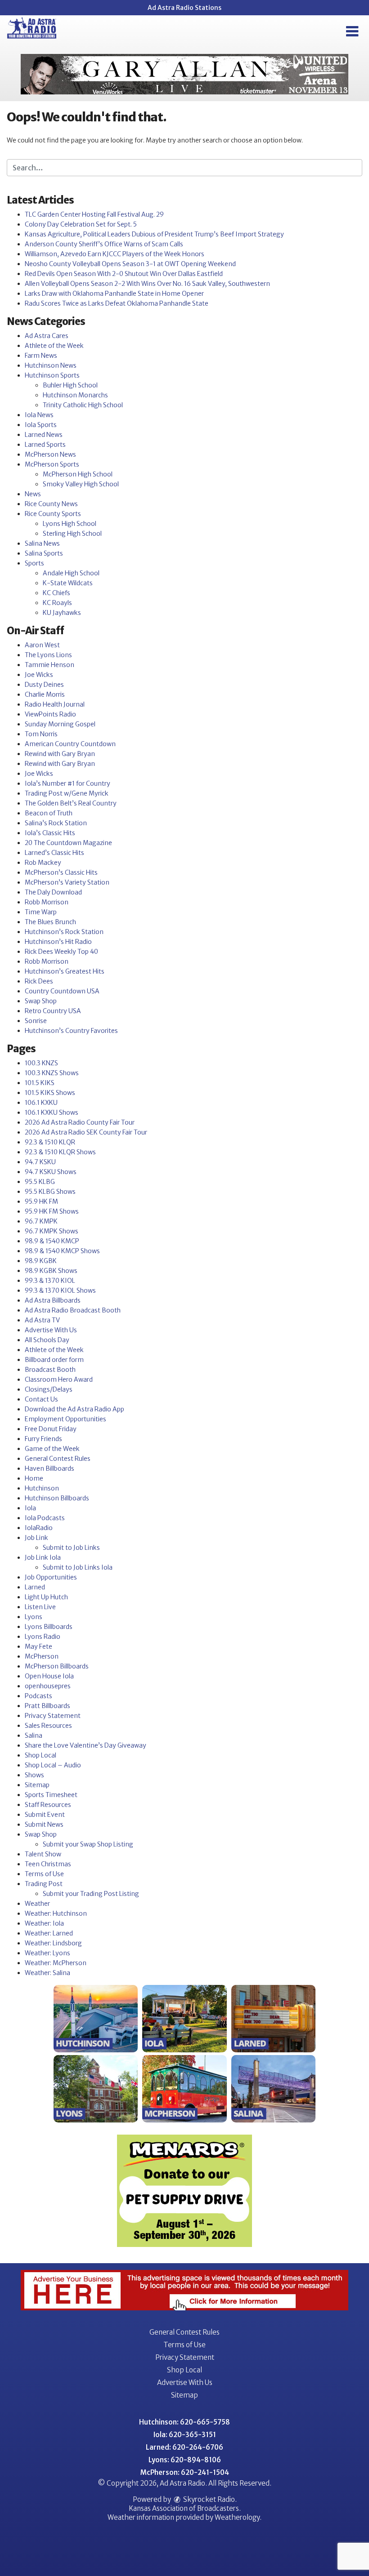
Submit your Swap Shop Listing (88, 1844)
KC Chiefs (56, 593)
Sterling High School (72, 534)
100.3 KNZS (41, 1063)
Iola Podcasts (45, 1518)
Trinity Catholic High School (83, 405)
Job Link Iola (43, 1557)
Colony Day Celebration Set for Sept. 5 (81, 224)
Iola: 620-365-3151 (185, 2435)
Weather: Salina (47, 1973)
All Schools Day (47, 1340)
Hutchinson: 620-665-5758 (184, 2422)
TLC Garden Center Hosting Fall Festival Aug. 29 (94, 214)
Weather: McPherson (56, 1963)
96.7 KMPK (41, 1221)
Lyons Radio (43, 1637)
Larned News (44, 435)
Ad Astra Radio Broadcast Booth (73, 1310)
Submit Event (45, 1815)
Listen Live (40, 1607)
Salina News (42, 543)
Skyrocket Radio (208, 2499)
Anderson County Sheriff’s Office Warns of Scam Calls (104, 244)
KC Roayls (57, 603)
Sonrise (36, 1021)
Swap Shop (41, 1001)
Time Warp (41, 912)
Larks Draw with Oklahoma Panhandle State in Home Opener (114, 294)
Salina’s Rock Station (56, 823)
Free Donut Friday (51, 1429)
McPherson (42, 1656)
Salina (34, 1735)
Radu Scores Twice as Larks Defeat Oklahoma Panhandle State (117, 303)
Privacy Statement (53, 1716)
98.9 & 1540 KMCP (52, 1241)
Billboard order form (54, 1360)
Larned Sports (45, 445)
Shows (34, 1775)
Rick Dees (39, 981)
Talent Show (43, 1854)
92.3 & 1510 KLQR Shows (60, 1152)
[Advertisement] (184, 74)
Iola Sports (41, 425)
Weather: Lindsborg (53, 1943)
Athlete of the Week (54, 346)
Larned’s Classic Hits (54, 853)
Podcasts (38, 1696)
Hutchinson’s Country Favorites (71, 1031)
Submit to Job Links (71, 1548)
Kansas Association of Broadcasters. (185, 2508)
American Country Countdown (70, 744)
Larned (35, 1587)
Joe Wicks (39, 675)
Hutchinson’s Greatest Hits (65, 971)
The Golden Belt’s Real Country (71, 803)
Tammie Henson (49, 665)
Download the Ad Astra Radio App (74, 1409)
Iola (30, 1508)
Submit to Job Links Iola (78, 1567)
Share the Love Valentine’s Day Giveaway (85, 1745)
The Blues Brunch (50, 922)
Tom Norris (41, 734)
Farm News (41, 356)
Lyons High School (70, 524)
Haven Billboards (49, 1468)
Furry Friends (43, 1439)
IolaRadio (39, 1528)
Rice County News (51, 504)
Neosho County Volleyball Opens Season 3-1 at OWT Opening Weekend (130, 264)
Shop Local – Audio (53, 1765)
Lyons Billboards (49, 1627)
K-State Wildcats (68, 583)
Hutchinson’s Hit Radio (58, 942)
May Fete (38, 1646)
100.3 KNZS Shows (52, 1073)
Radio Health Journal (55, 704)
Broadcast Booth (50, 1370)
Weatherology (237, 2517)
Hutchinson (42, 1488)
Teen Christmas (48, 1864)
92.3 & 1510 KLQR (50, 1142)
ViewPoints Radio (50, 714)
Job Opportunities (51, 1577)
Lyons (34, 1617)
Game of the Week (52, 1449)
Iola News (39, 415)
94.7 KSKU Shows (51, 1172)
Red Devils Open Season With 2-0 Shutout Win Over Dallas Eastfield (124, 274)
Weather (37, 1904)
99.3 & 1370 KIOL (50, 1281)
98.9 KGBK (41, 1261)
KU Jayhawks (62, 613)
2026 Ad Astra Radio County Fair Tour (80, 1122)
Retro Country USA (53, 1011)
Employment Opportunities (65, 1419)
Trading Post (44, 1884)
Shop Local (40, 1755)
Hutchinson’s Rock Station (64, 932)
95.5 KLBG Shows (50, 1192)
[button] (352, 31)
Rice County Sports (53, 514)
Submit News (44, 1824)
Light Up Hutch (46, 1597)
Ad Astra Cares (47, 336)
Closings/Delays (49, 1389)
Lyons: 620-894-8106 (185, 2460)
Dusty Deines (44, 685)
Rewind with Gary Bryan (60, 754)
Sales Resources (48, 1726)
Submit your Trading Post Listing (91, 1894)
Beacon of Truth (49, 813)
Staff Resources (48, 1805)
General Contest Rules (58, 1459)
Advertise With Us (51, 1330)
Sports (34, 563)
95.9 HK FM (41, 1201)
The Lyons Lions (48, 655)
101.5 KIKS (40, 1083)
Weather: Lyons (47, 1953)
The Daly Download (53, 892)
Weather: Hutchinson (56, 1913)
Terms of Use (44, 1874)
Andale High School (71, 573)
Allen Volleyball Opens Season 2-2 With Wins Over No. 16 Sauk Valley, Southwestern (147, 284)
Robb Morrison (47, 902)
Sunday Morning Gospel (60, 724)
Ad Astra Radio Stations (184, 8)
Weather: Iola (44, 1923)
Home (34, 1478)
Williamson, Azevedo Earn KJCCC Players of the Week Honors (115, 254)
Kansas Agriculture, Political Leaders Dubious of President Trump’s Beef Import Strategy (154, 234)
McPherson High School (78, 474)
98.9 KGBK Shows (51, 1271)
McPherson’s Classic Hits (61, 872)
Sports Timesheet (51, 1795)
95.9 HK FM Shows (52, 1211)
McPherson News (50, 454)
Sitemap (37, 1785)
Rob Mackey (43, 863)
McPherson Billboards (57, 1666)
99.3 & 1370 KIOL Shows (60, 1290)
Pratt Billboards (47, 1706)
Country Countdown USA (62, 991)
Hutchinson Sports (52, 375)
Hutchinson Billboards (57, 1498)
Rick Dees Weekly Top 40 (61, 952)
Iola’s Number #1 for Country (67, 783)
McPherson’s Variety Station (67, 882)
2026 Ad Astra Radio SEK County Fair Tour (86, 1132)
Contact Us (41, 1399)
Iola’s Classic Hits (50, 833)
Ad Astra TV (42, 1320)
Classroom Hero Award (59, 1379)
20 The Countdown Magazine (68, 843)
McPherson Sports (52, 464)
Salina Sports (44, 553)
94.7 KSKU (40, 1162)
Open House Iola (49, 1676)
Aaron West (42, 645)
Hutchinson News (51, 365)
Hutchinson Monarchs (75, 395)
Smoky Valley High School (81, 484)
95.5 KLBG (40, 1182)
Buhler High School (70, 385)
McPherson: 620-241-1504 (185, 2472)
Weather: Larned (49, 1933)
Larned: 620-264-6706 (184, 2447)
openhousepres (48, 1686)
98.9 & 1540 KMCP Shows (62, 1251)
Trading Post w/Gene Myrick (67, 793)
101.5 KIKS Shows (50, 1093)
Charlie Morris (45, 694)
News (33, 494)
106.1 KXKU (41, 1103)
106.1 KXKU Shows (52, 1112)
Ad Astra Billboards (53, 1300)
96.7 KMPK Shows (52, 1231)
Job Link (36, 1538)
